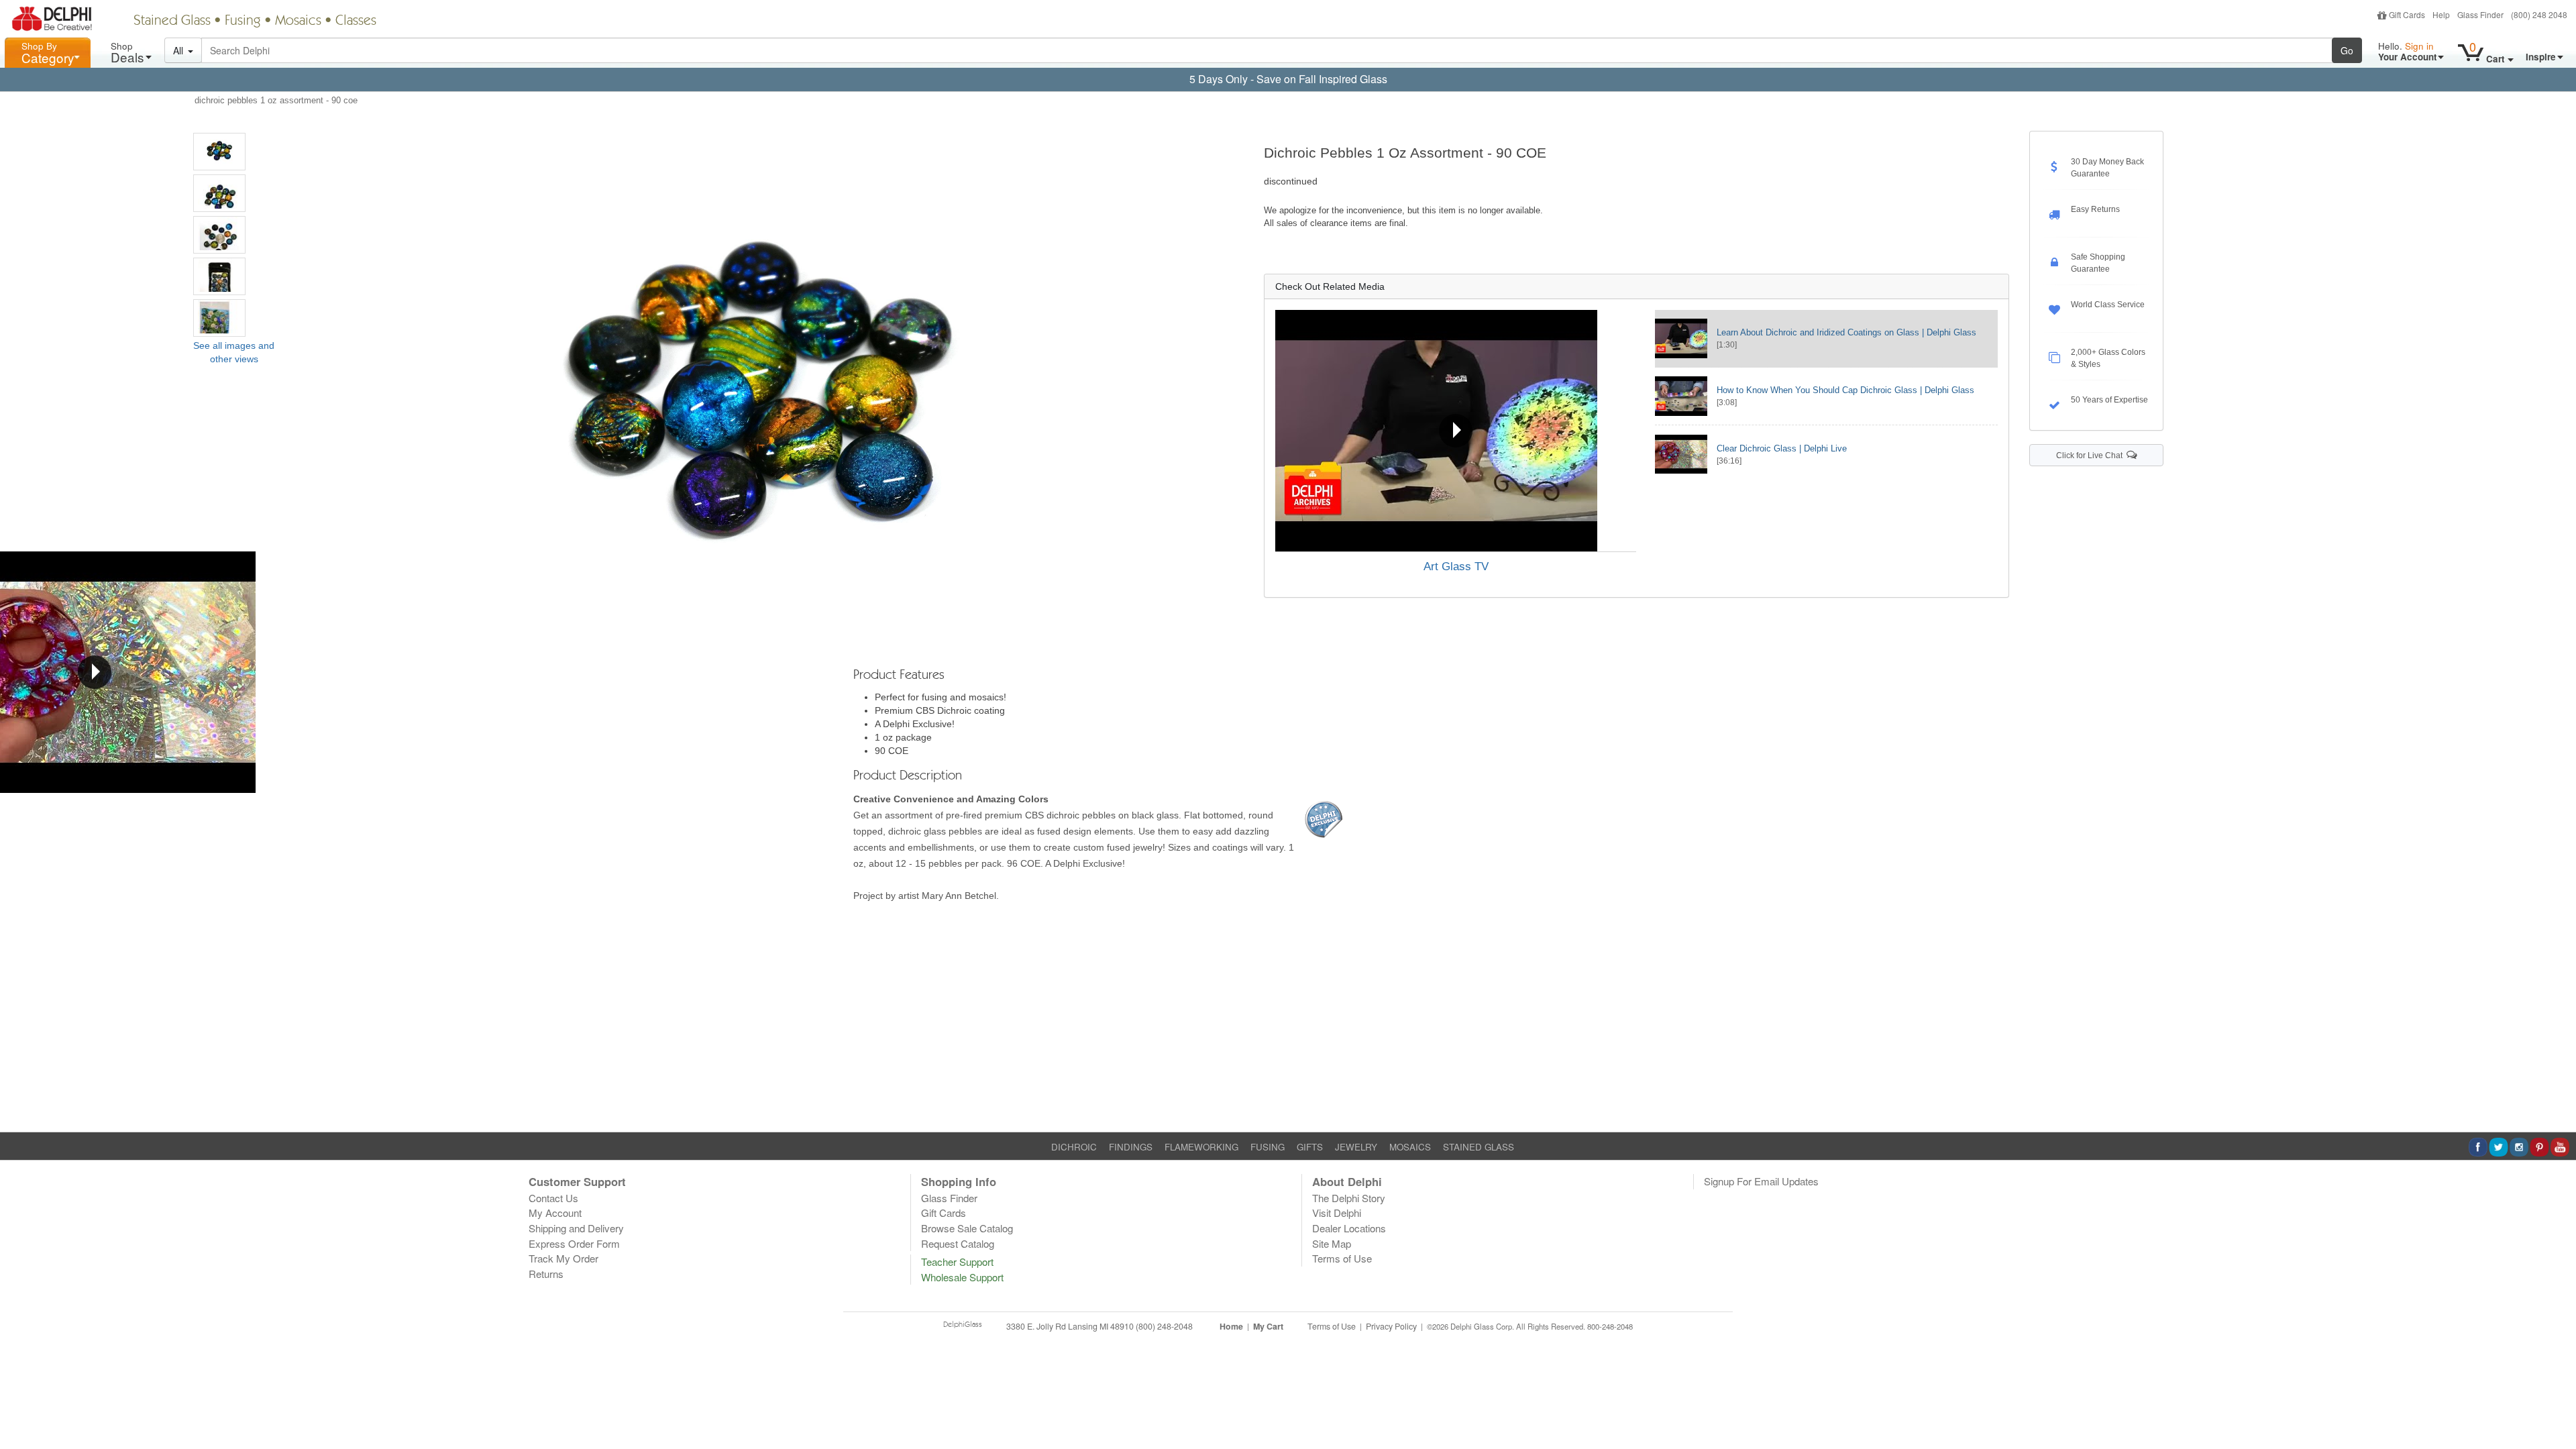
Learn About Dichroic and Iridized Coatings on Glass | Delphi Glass (1846, 332)
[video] (1456, 431)
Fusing (243, 21)
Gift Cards (2407, 14)
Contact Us (553, 1198)
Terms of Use (1342, 1258)
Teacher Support (957, 1262)
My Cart (1268, 1326)
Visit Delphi (1337, 1213)
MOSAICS (1410, 1147)
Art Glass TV (1456, 567)
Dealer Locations (1349, 1228)
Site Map (1332, 1243)
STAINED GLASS (1479, 1147)
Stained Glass (172, 21)
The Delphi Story (1349, 1198)
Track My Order (563, 1258)
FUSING (1268, 1147)
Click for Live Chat (2091, 455)
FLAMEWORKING (1201, 1147)
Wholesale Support (962, 1277)
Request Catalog (958, 1243)
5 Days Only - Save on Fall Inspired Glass (1288, 79)
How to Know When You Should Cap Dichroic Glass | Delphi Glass (1845, 390)
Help (2441, 14)
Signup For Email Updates (1761, 1181)
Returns (546, 1274)
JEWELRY (1356, 1147)
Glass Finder (2480, 14)
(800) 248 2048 (2539, 14)
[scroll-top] (2556, 1334)
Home (1231, 1326)
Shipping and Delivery (576, 1228)
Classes (356, 21)
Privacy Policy (1391, 1326)
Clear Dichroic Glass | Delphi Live (1782, 448)
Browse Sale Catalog (967, 1228)
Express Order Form (574, 1243)
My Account (555, 1213)
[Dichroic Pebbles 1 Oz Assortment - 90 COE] (219, 152)
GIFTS (1310, 1147)
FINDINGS (1131, 1147)
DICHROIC (1074, 1147)
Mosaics (298, 21)
